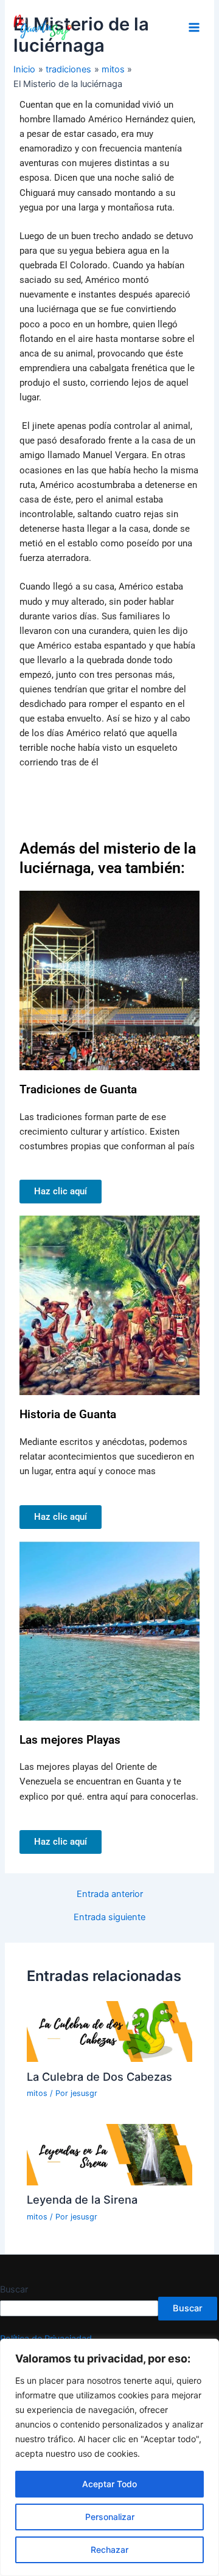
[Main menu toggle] (194, 27)
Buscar (14, 2289)
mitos (37, 2093)
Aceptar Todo (109, 2484)
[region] (109, 2457)
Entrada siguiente (109, 1917)
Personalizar (110, 2517)
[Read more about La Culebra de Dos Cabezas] (109, 2031)
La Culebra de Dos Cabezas (99, 2076)
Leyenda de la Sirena (82, 2199)
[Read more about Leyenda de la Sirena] (109, 2154)
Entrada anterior (110, 1894)
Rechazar (109, 2550)
